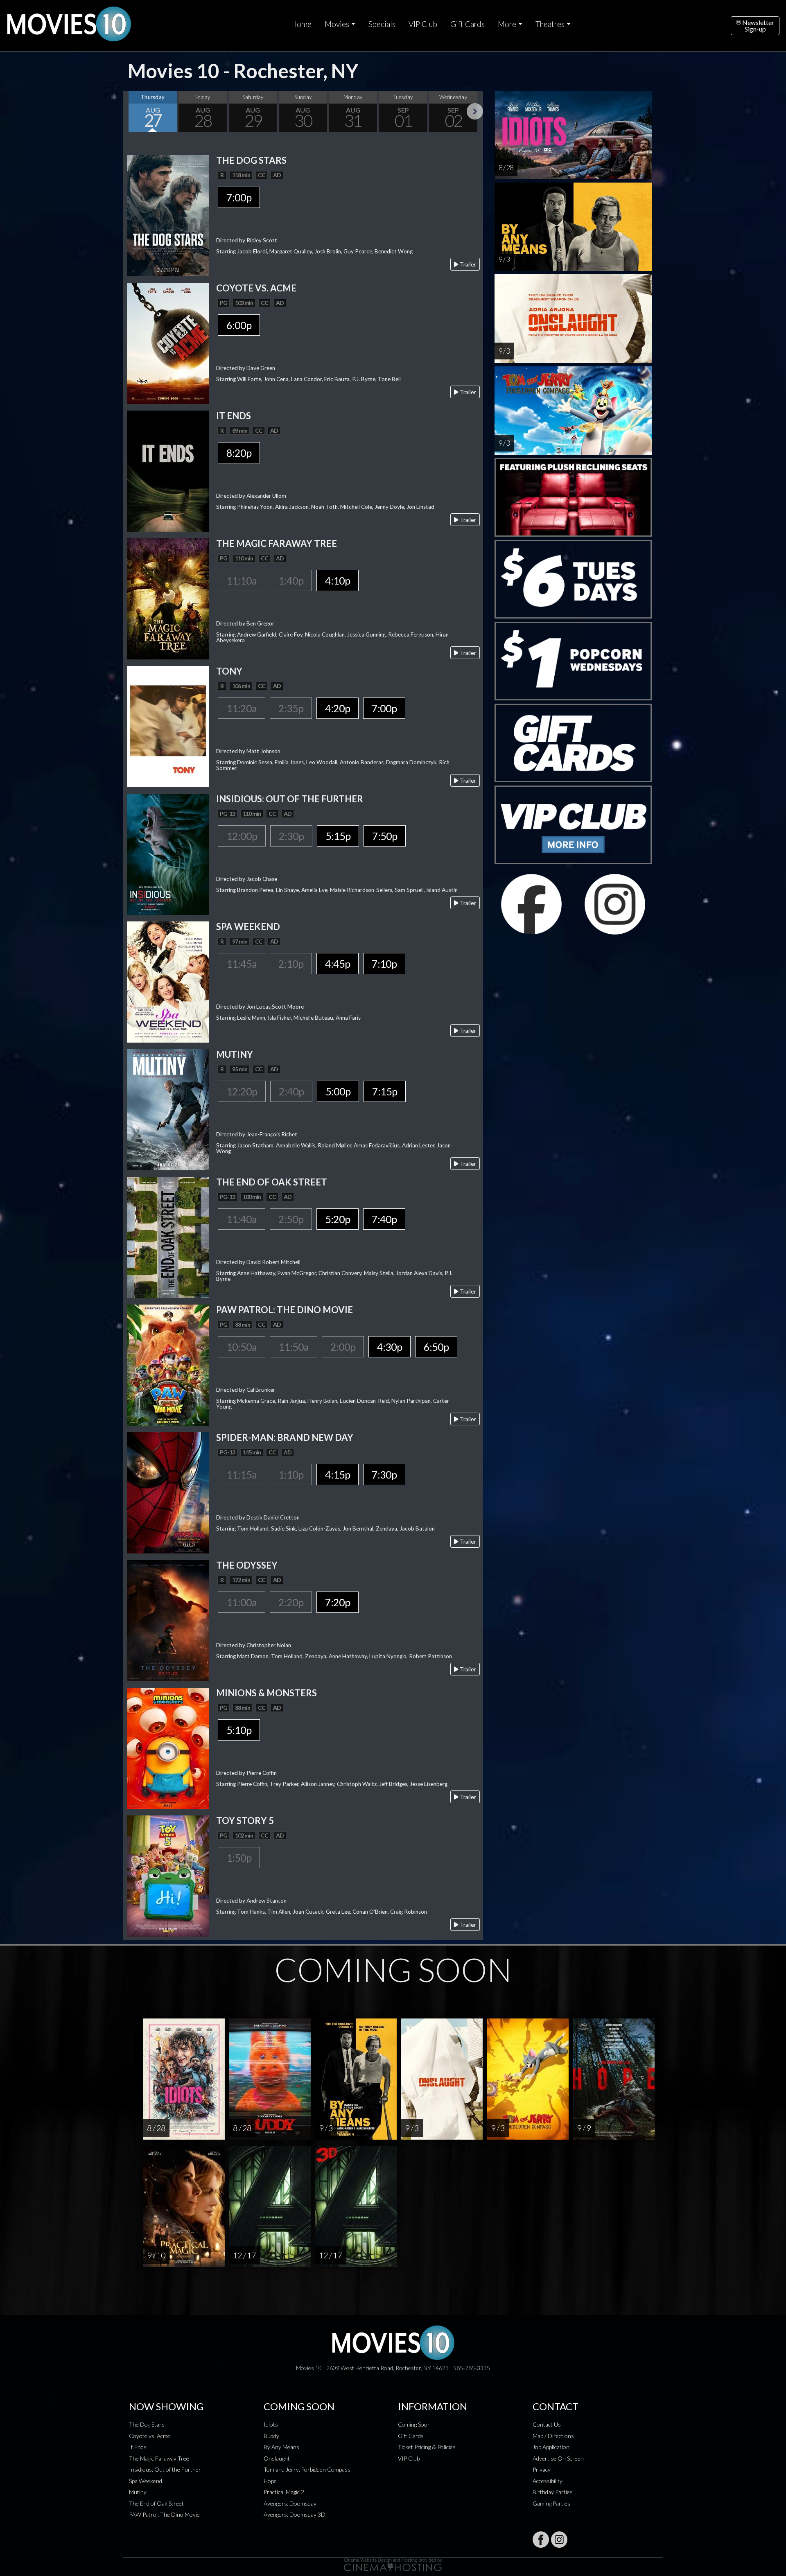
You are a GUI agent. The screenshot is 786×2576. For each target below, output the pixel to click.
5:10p (239, 1730)
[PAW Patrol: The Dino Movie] (168, 1364)
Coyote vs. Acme (150, 2436)
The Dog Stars (147, 2424)
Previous (131, 111)
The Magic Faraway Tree (159, 2458)
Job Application (551, 2447)
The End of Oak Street (156, 2503)
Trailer (467, 264)
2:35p (291, 708)
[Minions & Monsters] (168, 1747)
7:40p (384, 1219)
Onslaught (277, 2458)
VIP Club (423, 24)
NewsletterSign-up (758, 26)
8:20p (239, 453)
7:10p (384, 964)
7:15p (385, 1091)
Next (475, 111)
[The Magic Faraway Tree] (168, 598)
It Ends (138, 2447)
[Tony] (168, 726)
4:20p (338, 708)
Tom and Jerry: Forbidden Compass (307, 2469)
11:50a (294, 1347)
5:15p (338, 836)
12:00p (242, 836)
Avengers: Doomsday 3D (295, 2514)
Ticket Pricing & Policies (427, 2447)
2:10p (291, 964)
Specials (382, 24)
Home (301, 24)
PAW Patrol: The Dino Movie (164, 2514)
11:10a (242, 580)
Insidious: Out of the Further (165, 2469)
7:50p (385, 836)
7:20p (338, 1602)
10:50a (242, 1347)
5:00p (338, 1091)
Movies (337, 24)
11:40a (242, 1219)
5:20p (338, 1219)
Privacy (542, 2469)
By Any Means (281, 2447)
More (507, 24)
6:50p (436, 1347)
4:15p (338, 1474)
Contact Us (547, 2424)
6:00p (239, 325)
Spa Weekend (146, 2481)
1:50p (239, 1858)
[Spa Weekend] (168, 981)
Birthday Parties (553, 2492)
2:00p (343, 1347)
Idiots (271, 2424)
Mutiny (138, 2492)
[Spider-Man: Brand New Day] (168, 1492)
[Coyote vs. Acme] (168, 342)
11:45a (242, 964)
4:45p (338, 964)
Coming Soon (414, 2424)
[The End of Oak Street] (168, 1236)
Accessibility (548, 2481)
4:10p (338, 580)
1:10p (291, 1474)
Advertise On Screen (558, 2458)
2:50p (291, 1219)
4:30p (390, 1347)
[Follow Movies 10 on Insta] (559, 2540)
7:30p (384, 1474)
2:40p (291, 1091)
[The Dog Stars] (168, 215)
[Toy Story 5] (168, 1875)
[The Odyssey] (168, 1620)
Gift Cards (468, 24)
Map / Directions (553, 2436)
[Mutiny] (168, 1109)
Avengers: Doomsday (290, 2503)
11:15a (242, 1474)
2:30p (291, 836)
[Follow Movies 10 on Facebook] (541, 2540)
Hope (270, 2481)
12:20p (242, 1091)
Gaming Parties (551, 2503)
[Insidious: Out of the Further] (168, 853)
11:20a (242, 708)
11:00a (242, 1602)
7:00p (239, 197)
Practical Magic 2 (284, 2492)
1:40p (291, 580)
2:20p (291, 1602)
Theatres (550, 24)
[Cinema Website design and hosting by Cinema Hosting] (393, 2564)
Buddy (271, 2436)
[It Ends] (168, 470)
